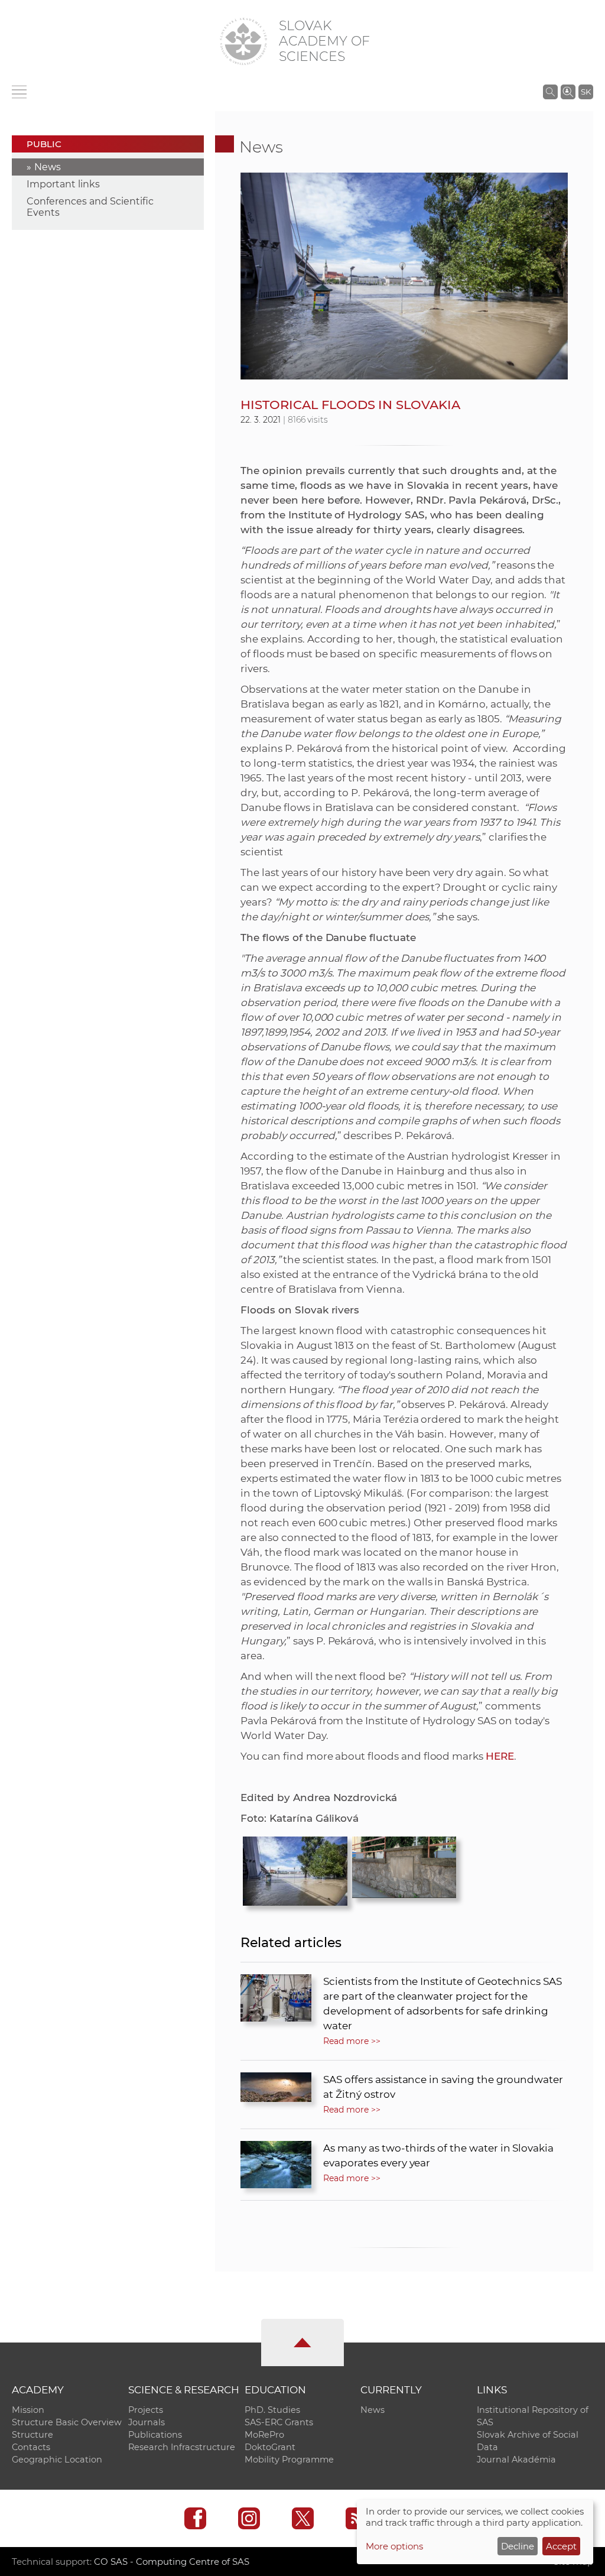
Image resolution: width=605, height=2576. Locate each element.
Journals (147, 2422)
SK (586, 92)
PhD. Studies (272, 2410)
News (48, 167)
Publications (155, 2435)
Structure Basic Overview (67, 2422)
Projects (146, 2410)
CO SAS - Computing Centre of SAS (172, 2562)
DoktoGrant (270, 2447)
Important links (63, 184)
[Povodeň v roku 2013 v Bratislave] (295, 1868)
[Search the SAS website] (550, 92)
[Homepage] (243, 41)
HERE (500, 1756)
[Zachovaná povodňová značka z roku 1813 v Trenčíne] (404, 1864)
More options (394, 2546)
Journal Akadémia (516, 2460)
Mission (28, 2410)
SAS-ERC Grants (279, 2422)
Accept (561, 2546)
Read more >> (352, 2041)
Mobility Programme (289, 2460)
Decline (518, 2546)
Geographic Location (57, 2460)
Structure (32, 2435)
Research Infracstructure (182, 2447)
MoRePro (264, 2435)
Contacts (31, 2447)
